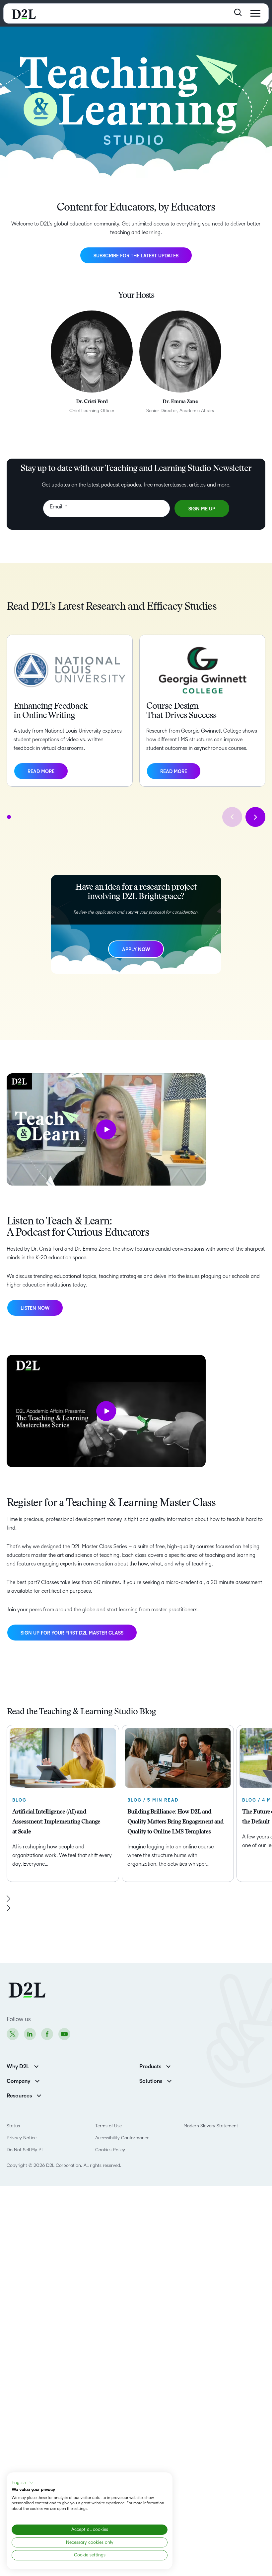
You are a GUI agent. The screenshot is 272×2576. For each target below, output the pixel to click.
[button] (23, 2483)
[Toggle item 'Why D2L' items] (36, 2066)
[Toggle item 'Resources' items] (39, 2095)
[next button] (255, 817)
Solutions (151, 2081)
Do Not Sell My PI (25, 2150)
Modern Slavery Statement (211, 2126)
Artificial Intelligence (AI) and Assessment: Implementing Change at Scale (56, 1822)
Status (13, 2126)
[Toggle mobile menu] (255, 13)
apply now (136, 950)
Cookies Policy (110, 2150)
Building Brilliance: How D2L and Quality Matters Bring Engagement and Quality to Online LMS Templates (176, 1822)
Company (18, 2081)
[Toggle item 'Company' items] (37, 2080)
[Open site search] (238, 12)
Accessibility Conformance (122, 2138)
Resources (19, 2096)
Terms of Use (108, 2126)
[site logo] (24, 13)
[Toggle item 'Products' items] (168, 2066)
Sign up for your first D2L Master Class (72, 1633)
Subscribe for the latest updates (136, 256)
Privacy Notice (22, 2138)
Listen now (35, 1311)
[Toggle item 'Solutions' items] (169, 2080)
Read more (41, 772)
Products (150, 2067)
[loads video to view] (106, 1129)
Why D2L (18, 2067)
